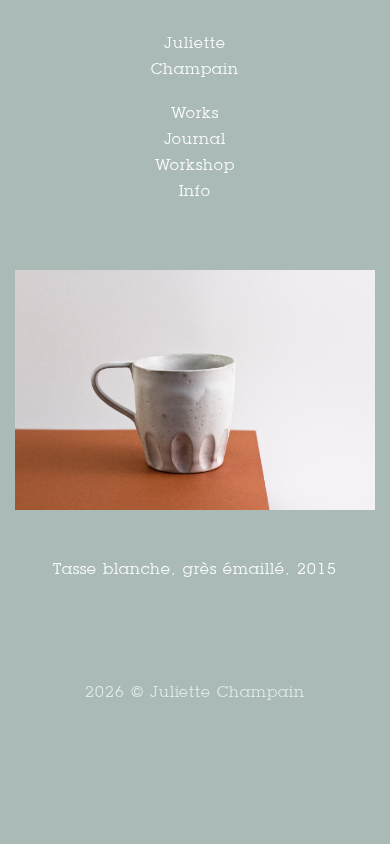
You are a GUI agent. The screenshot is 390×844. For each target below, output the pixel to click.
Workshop (195, 164)
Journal (195, 138)
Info (195, 190)
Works (195, 112)
